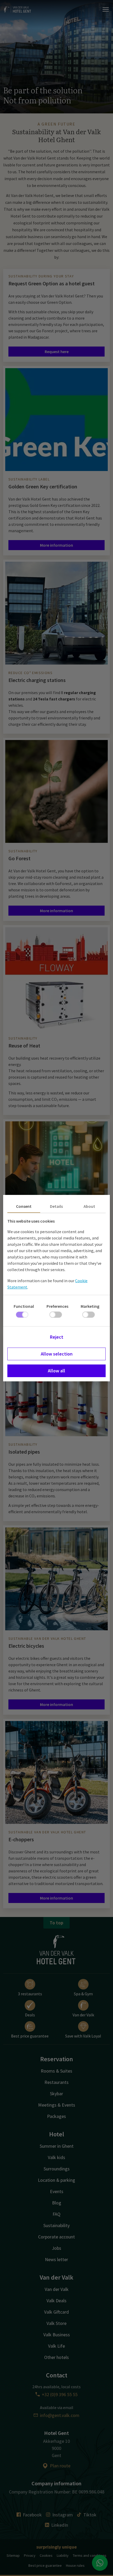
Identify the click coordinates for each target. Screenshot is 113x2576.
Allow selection (57, 1354)
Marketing (90, 1306)
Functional (24, 1306)
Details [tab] (56, 1206)
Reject (57, 1337)
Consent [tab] (24, 1206)
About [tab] (89, 1206)
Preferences (57, 1306)
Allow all (56, 1371)
